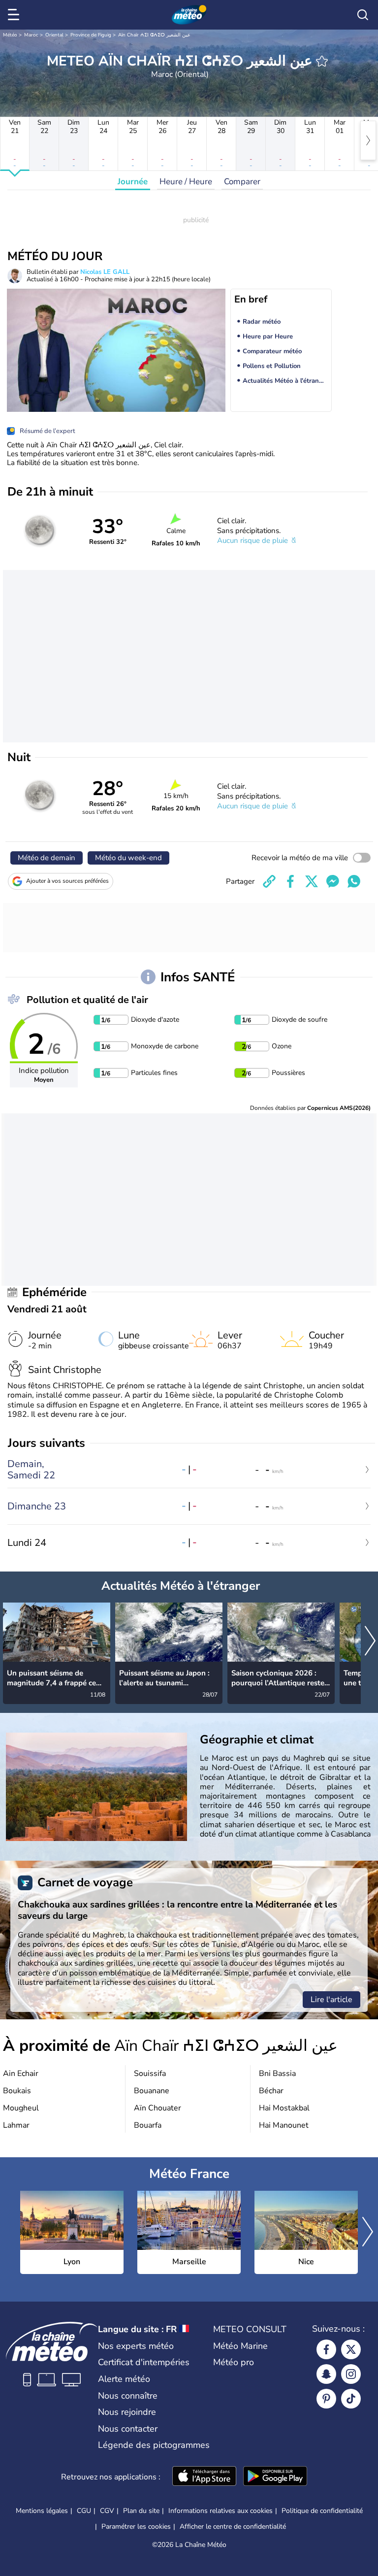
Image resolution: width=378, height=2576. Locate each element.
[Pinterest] (326, 2399)
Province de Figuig (91, 35)
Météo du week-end (128, 858)
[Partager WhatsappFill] (354, 881)
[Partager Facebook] (290, 881)
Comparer (242, 182)
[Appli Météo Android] (275, 2477)
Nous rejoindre (127, 2412)
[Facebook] (326, 2349)
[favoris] (322, 61)
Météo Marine (240, 2346)
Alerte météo (124, 2379)
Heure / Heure (186, 182)
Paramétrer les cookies (136, 2527)
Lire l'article (331, 2000)
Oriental (54, 35)
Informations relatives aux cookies (220, 2511)
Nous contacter (128, 2429)
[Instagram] (351, 2374)
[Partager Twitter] (312, 881)
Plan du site (141, 2511)
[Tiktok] (351, 2399)
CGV (107, 2511)
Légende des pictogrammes (154, 2445)
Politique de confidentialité (322, 2511)
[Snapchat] (326, 2374)
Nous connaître (128, 2396)
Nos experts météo (136, 2346)
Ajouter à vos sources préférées (67, 881)
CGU (84, 2511)
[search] (363, 15)
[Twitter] (351, 2349)
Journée (133, 182)
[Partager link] (269, 881)
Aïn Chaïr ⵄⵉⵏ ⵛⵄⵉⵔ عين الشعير (154, 35)
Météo (10, 35)
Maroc (31, 35)
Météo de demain (47, 858)
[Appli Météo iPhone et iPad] (204, 2477)
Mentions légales (42, 2511)
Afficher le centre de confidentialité (233, 2527)
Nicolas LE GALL (105, 272)
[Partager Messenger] (333, 881)
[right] (368, 140)
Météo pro (234, 2362)
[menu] (15, 15)
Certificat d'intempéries (144, 2362)
